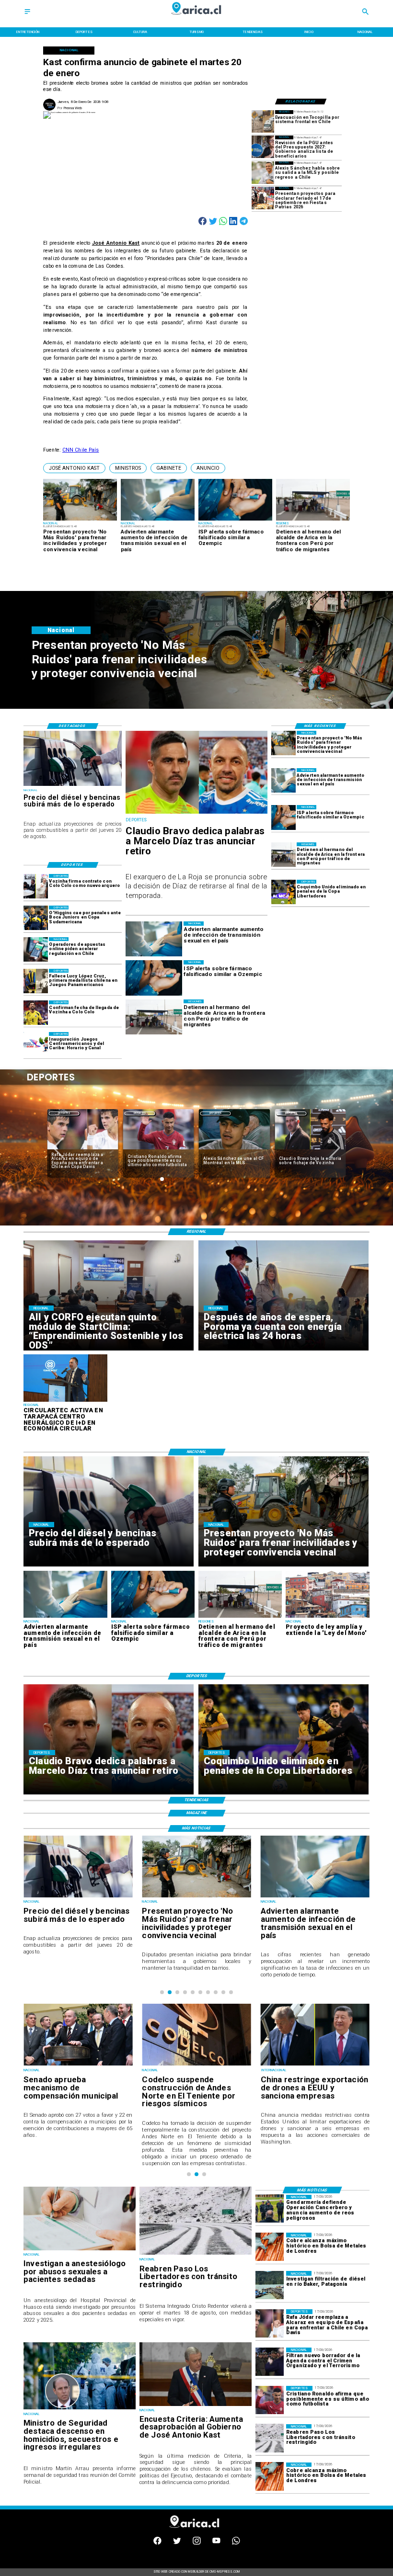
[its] (283, 780)
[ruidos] (283, 743)
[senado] (315, 2065)
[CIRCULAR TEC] (65, 1401)
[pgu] (263, 147)
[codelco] (78, 2065)
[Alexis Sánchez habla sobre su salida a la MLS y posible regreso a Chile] (263, 173)
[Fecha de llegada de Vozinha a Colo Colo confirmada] (36, 1013)
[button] (74, 468)
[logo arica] (197, 18)
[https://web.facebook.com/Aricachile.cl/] (157, 2544)
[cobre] (270, 2247)
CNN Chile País (81, 450)
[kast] (196, 2406)
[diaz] (196, 813)
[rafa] (270, 2323)
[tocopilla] (263, 121)
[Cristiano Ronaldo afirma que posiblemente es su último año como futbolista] (270, 2400)
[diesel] (73, 785)
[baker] (270, 2285)
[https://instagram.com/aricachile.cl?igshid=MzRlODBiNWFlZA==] (197, 2544)
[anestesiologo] (80, 2250)
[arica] (283, 855)
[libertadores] (196, 2254)
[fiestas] (263, 198)
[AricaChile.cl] (27, 15)
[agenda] (270, 2362)
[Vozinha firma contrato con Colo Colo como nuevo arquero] (36, 886)
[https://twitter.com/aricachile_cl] (177, 2544)
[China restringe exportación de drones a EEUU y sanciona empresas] (196, 2065)
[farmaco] (283, 817)
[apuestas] (36, 949)
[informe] (80, 2409)
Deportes (64, 1113)
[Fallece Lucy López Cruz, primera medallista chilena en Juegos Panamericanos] (36, 981)
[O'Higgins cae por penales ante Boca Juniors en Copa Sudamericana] (36, 918)
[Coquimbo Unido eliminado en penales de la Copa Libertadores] (283, 892)
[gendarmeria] (270, 2209)
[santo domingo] (36, 1044)
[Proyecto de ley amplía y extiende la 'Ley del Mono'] (327, 1617)
